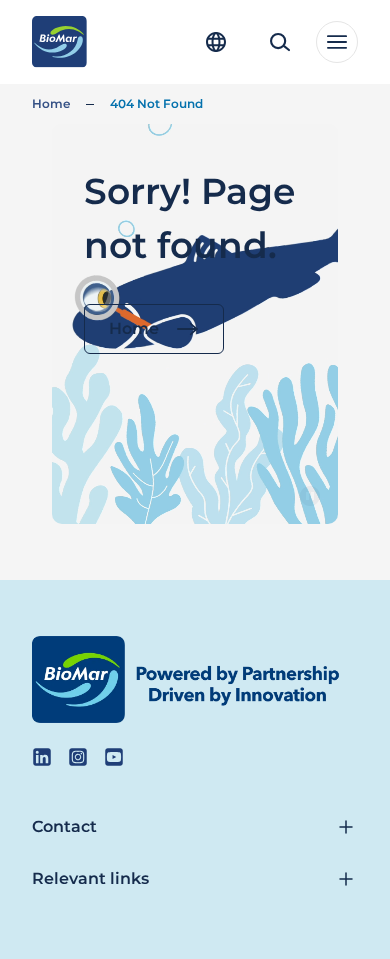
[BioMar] (59, 42)
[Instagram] (78, 757)
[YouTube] (114, 757)
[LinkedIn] (42, 757)
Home (51, 103)
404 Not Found (156, 103)
